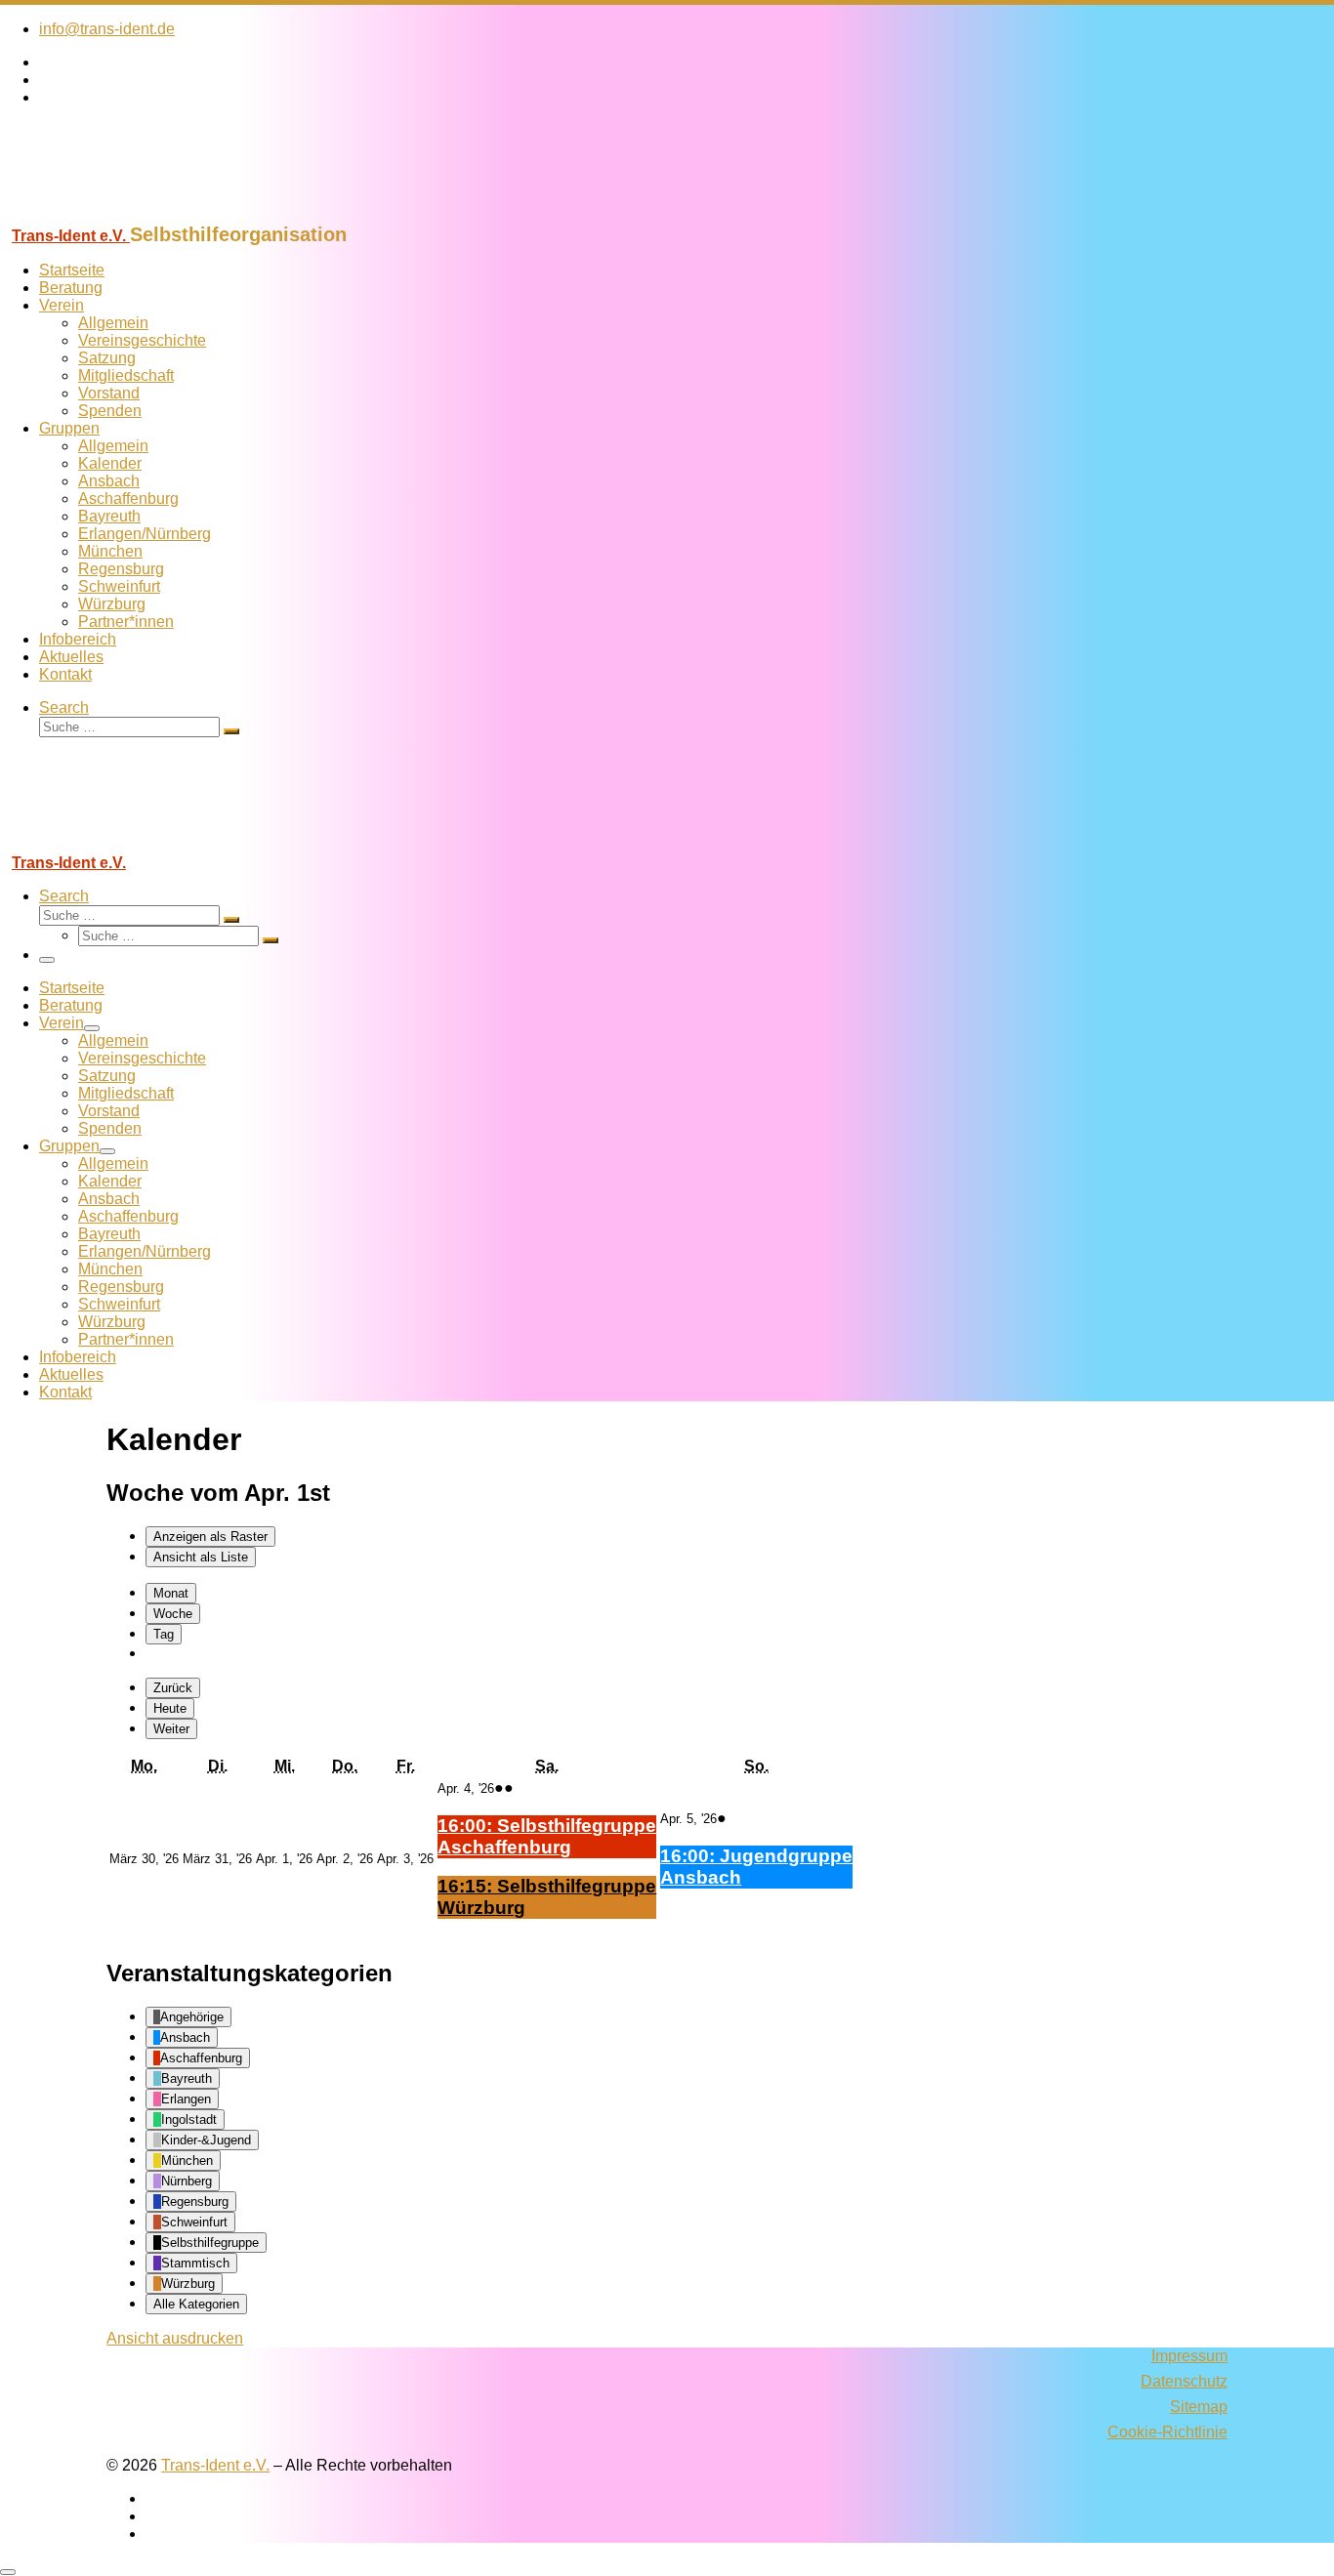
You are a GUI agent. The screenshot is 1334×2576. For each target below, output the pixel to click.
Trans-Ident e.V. (215, 2465)
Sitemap (1199, 2407)
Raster (210, 1537)
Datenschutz (1184, 2381)
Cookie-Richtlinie (1167, 2432)
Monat (171, 1593)
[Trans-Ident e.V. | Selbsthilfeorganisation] (122, 214)
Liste (201, 1557)
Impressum (1189, 2356)
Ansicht (175, 2338)
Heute (170, 1708)
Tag (164, 1634)
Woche (173, 1614)
